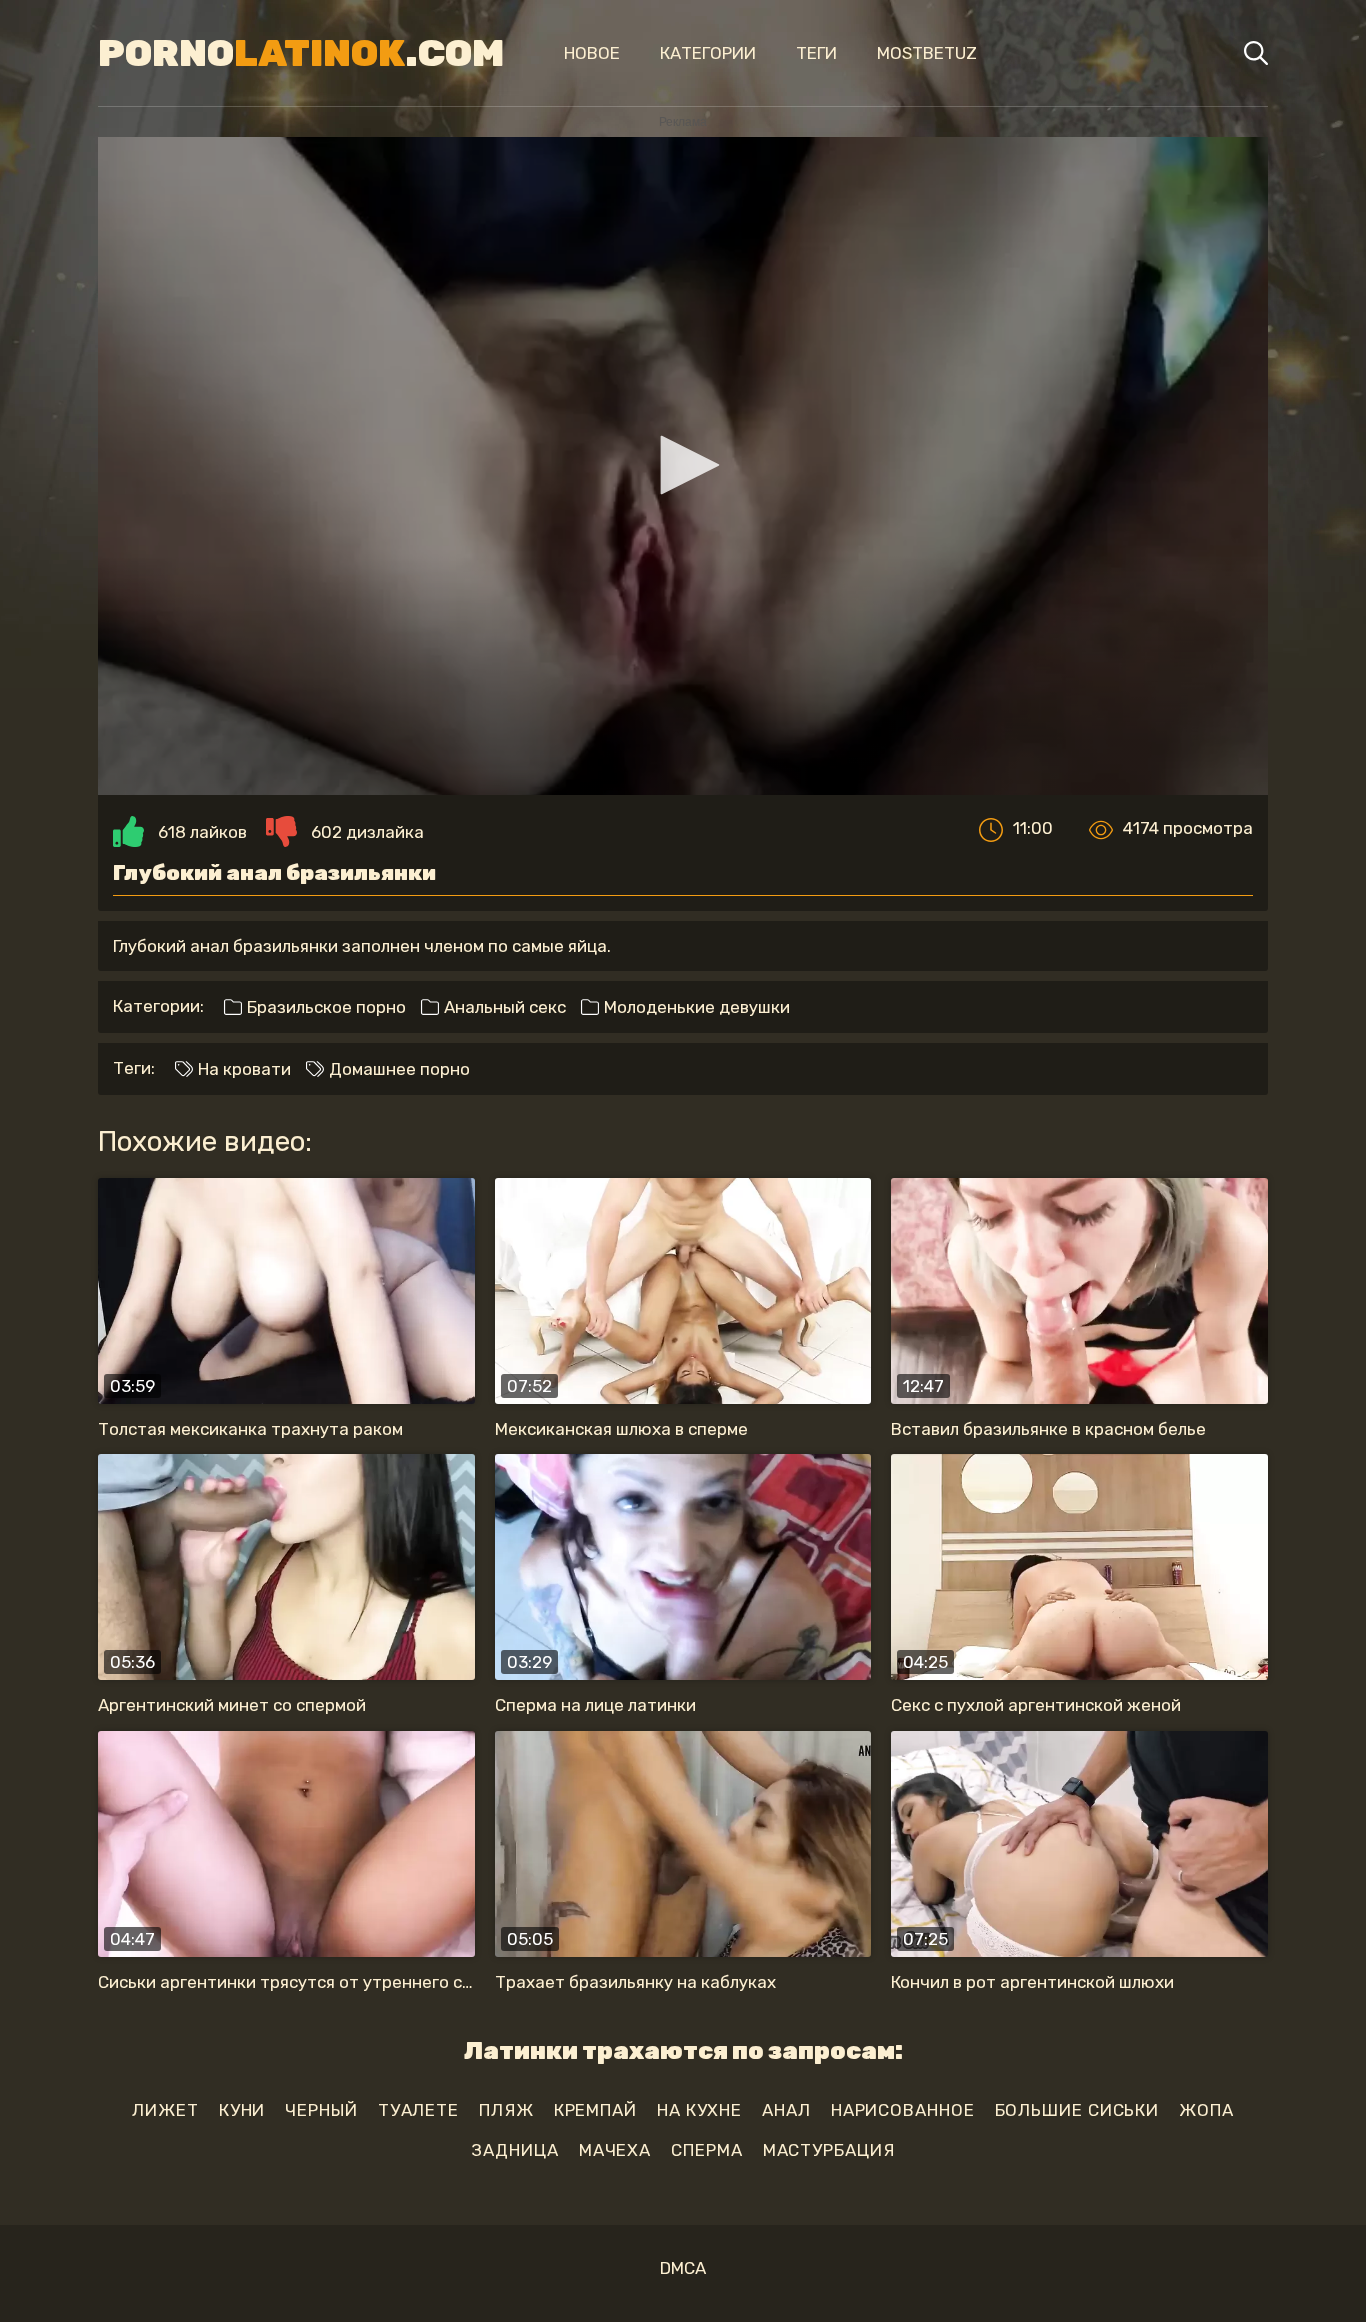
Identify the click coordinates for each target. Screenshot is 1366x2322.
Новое (592, 53)
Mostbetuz (927, 53)
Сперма (706, 2150)
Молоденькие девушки (695, 1007)
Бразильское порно (324, 1007)
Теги (816, 53)
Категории (708, 53)
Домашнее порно (397, 1069)
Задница (514, 2150)
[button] (683, 465)
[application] (683, 466)
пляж (506, 2110)
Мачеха (615, 2150)
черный (321, 2110)
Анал (786, 2110)
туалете (418, 2110)
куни (242, 2110)
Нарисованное (903, 2110)
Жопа (1206, 2110)
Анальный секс (503, 1007)
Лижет (165, 2110)
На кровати (242, 1069)
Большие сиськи (1077, 2110)
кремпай (595, 2110)
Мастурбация (829, 2150)
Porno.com (301, 53)
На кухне (699, 2110)
